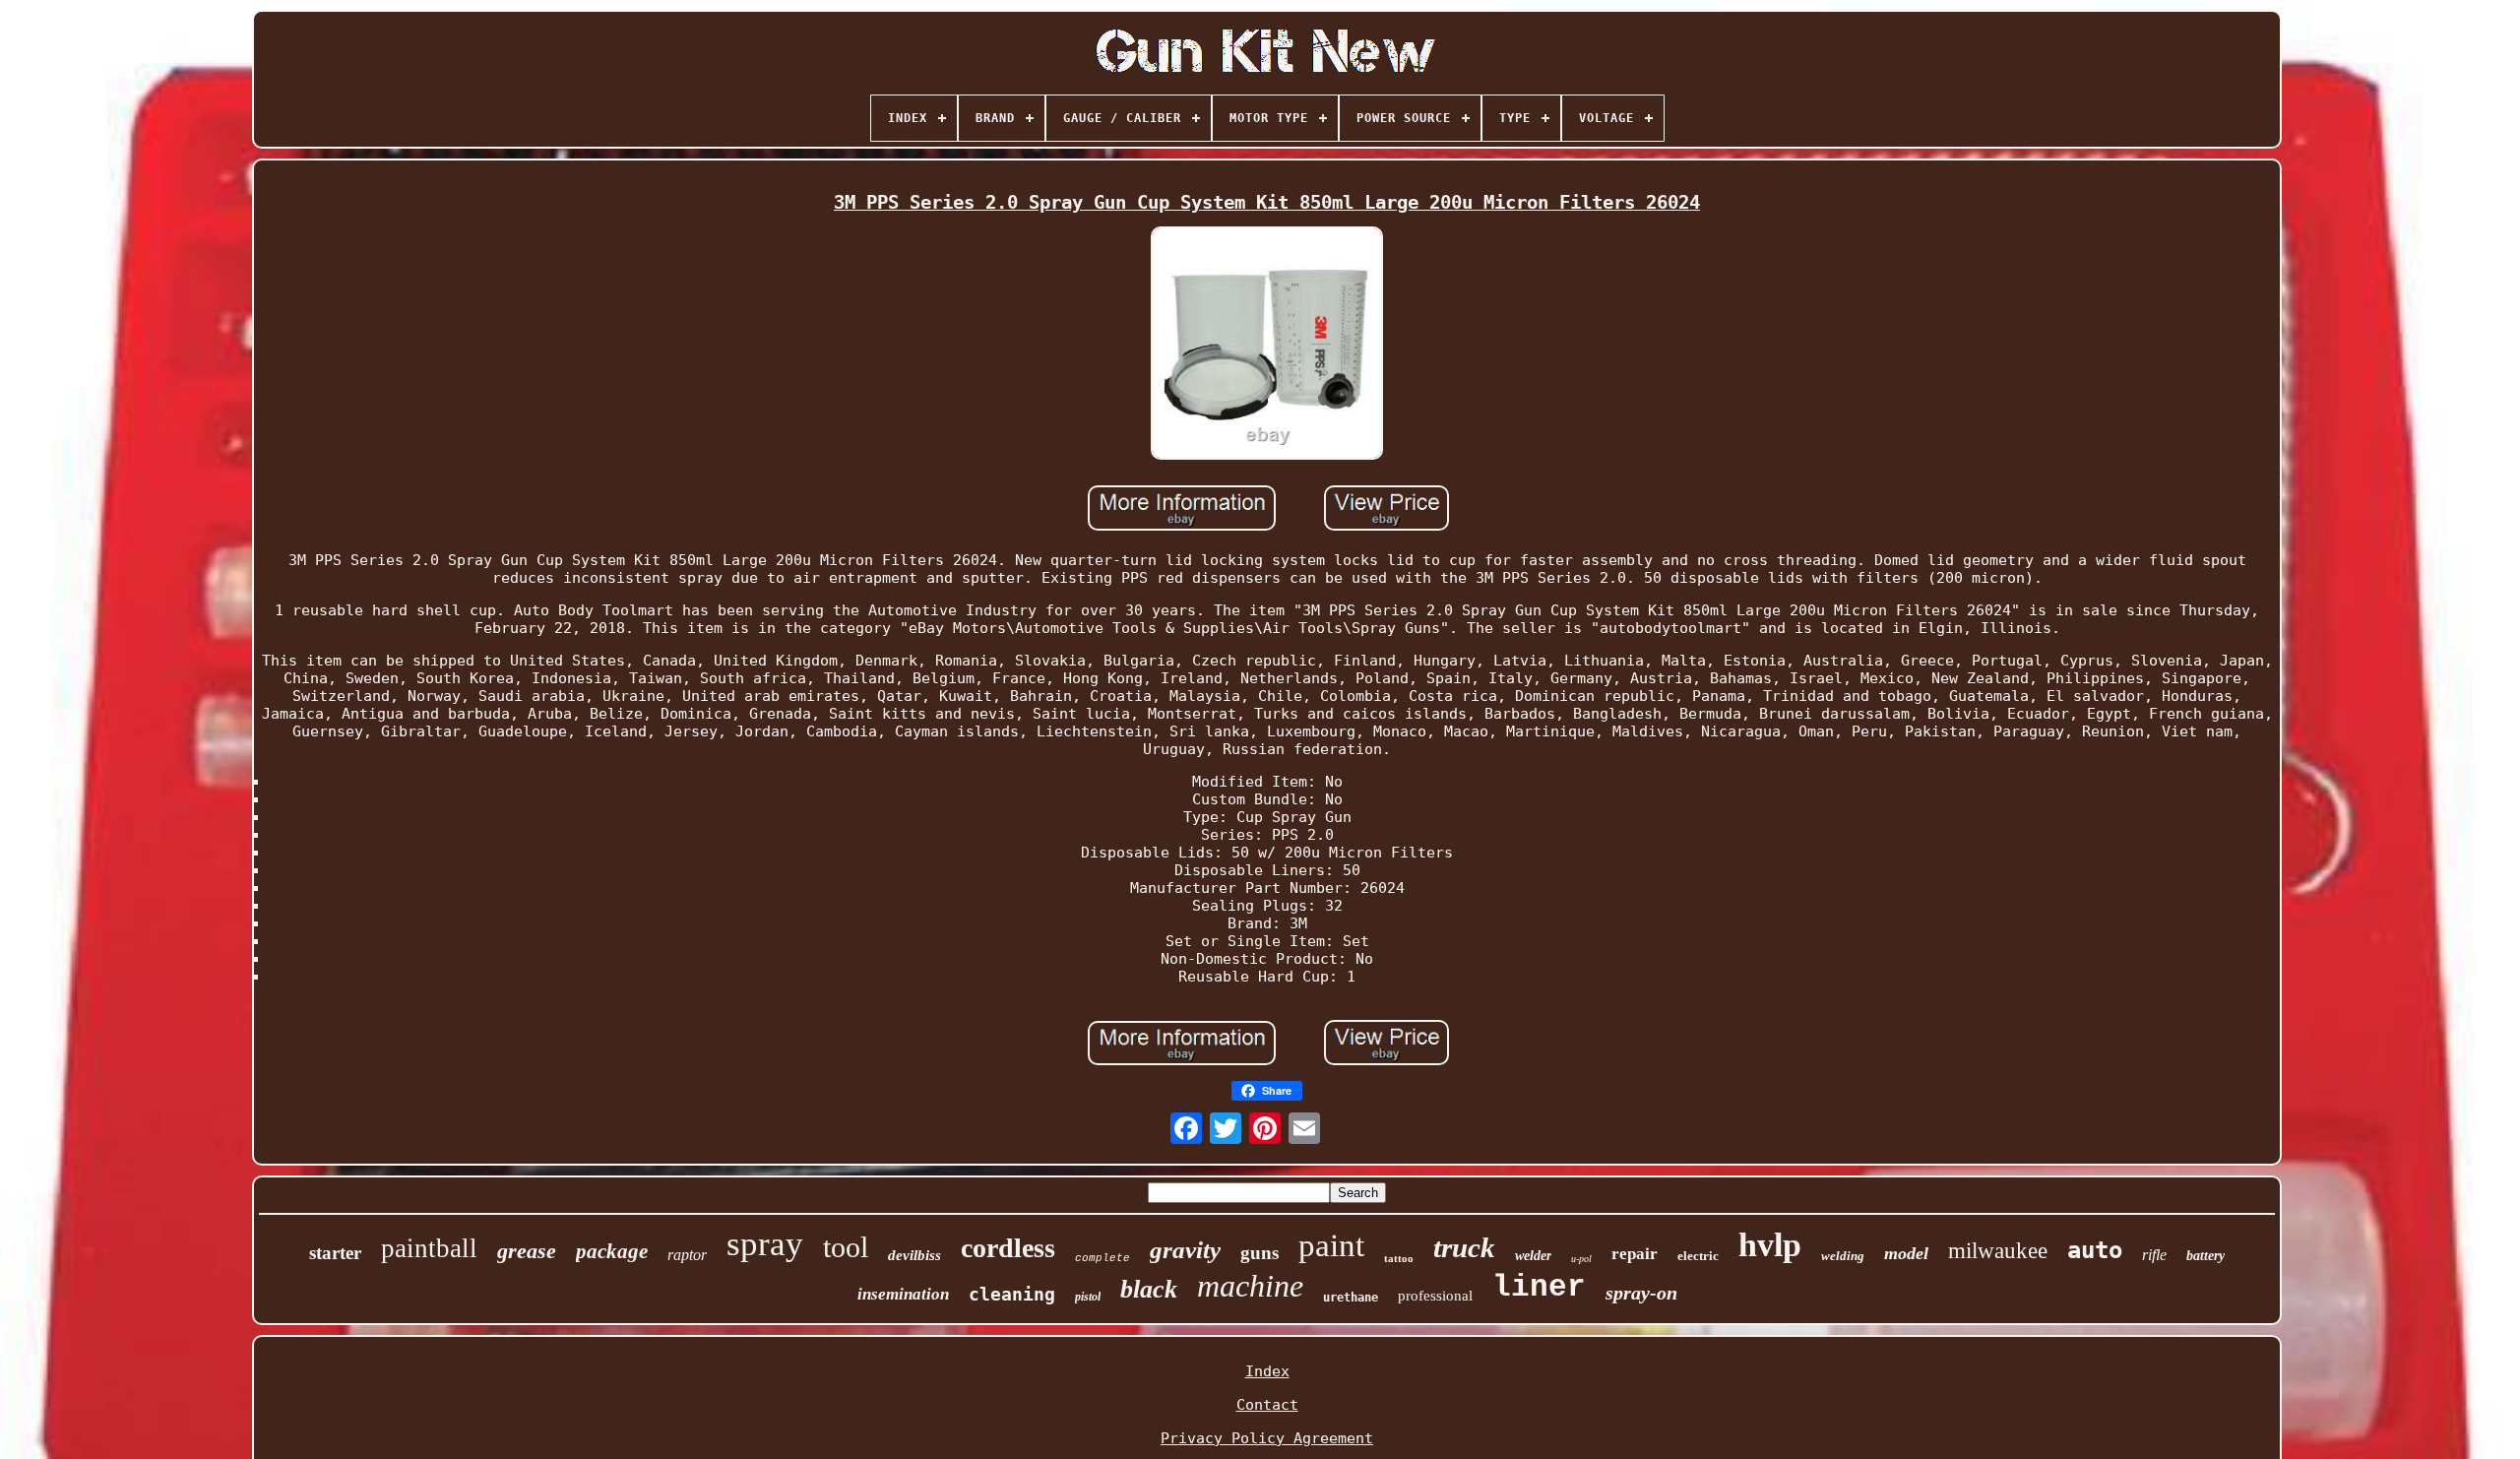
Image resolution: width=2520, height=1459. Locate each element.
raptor (687, 1255)
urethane (1351, 1298)
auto (2095, 1250)
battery (2205, 1256)
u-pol (1581, 1259)
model (1906, 1253)
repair (1635, 1254)
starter (335, 1253)
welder (1533, 1256)
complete (1102, 1258)
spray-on (1641, 1293)
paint (1331, 1245)
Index (1267, 1371)
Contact (1267, 1405)
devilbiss (914, 1255)
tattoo (1399, 1258)
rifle (2154, 1255)
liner (1539, 1287)
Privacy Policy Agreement (1267, 1438)
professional (1435, 1296)
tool (846, 1247)
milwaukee (1998, 1251)
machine (1250, 1286)
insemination (903, 1294)
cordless (1008, 1248)
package (612, 1251)
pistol (1088, 1297)
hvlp (1770, 1245)
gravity (1185, 1250)
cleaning (1012, 1294)
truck (1464, 1247)
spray (765, 1244)
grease (527, 1251)
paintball (429, 1248)
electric (1698, 1256)
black (1149, 1289)
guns (1260, 1253)
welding (1843, 1256)
